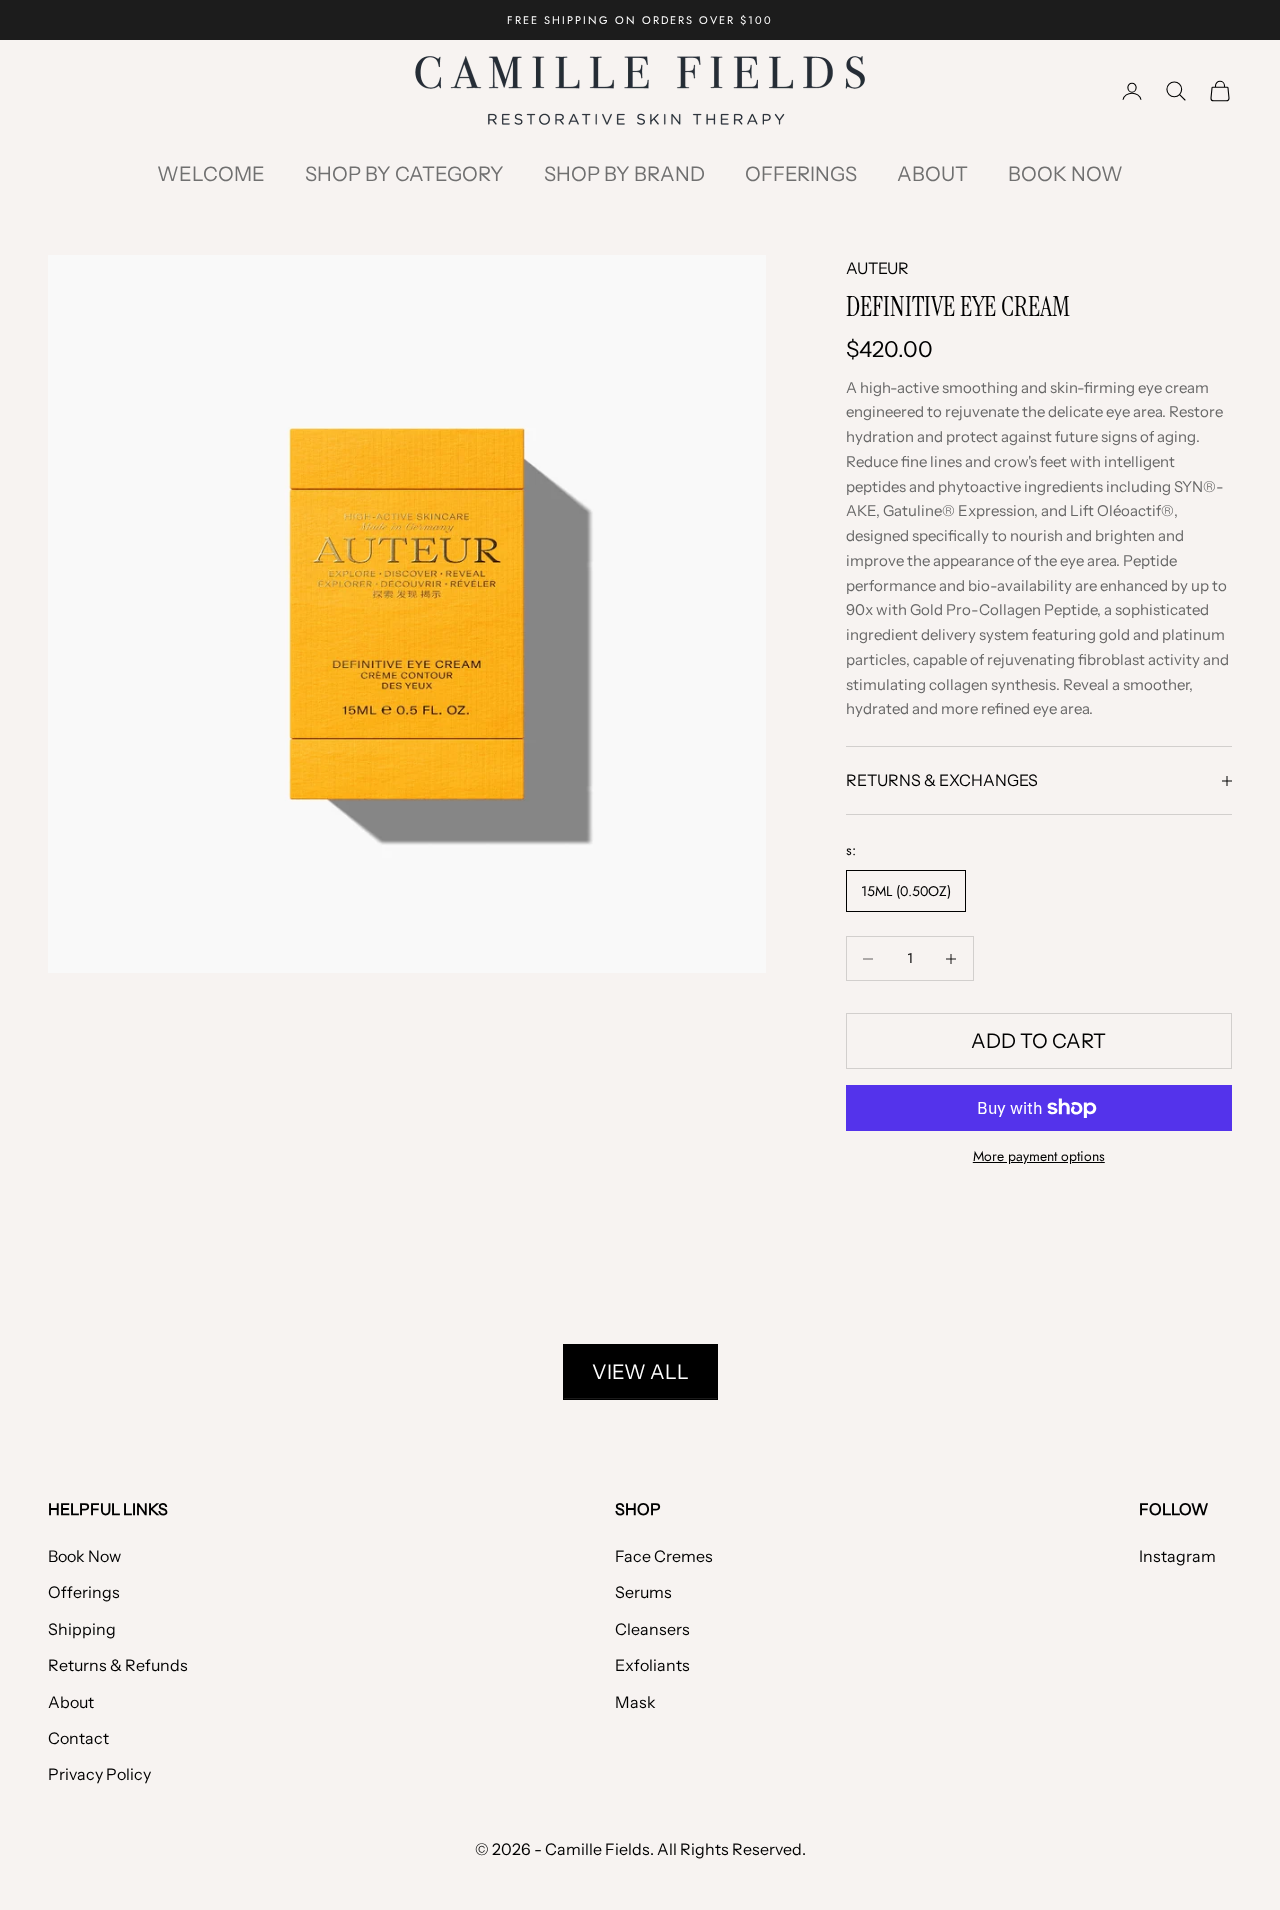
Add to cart (1038, 1041)
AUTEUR (877, 268)
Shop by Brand (624, 174)
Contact (78, 1738)
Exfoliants (652, 1665)
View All (640, 1372)
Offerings (801, 174)
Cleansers (652, 1629)
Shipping (82, 1629)
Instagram (1177, 1556)
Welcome (211, 174)
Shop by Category (404, 174)
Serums (643, 1592)
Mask (635, 1702)
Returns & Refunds (118, 1665)
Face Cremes (664, 1556)
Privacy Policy (99, 1774)
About (932, 174)
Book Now (1065, 174)
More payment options (1039, 1156)
